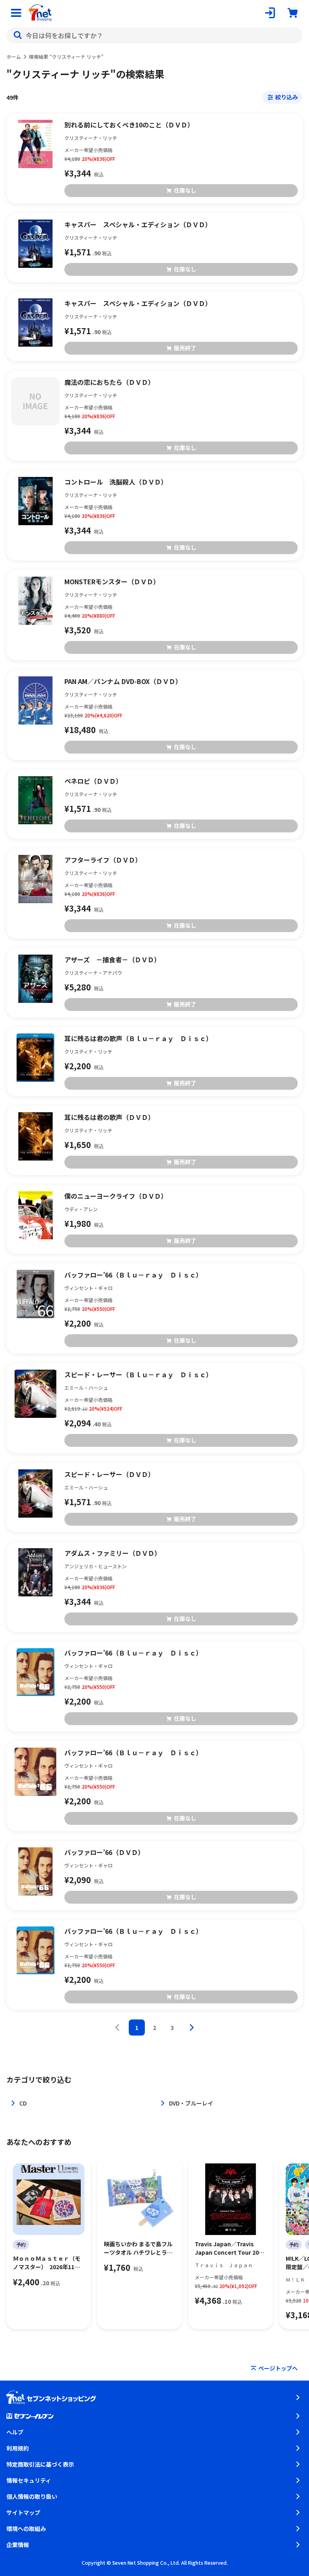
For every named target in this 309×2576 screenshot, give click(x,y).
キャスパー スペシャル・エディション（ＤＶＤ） (138, 224)
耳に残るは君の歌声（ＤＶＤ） (109, 1117)
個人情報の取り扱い (32, 2496)
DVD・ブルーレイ (191, 2103)
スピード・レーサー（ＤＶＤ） (109, 1474)
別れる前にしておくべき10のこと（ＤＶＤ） (129, 125)
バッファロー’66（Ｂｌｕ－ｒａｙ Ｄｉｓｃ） (133, 1275)
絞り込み (286, 97)
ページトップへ (278, 2368)
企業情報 (18, 2545)
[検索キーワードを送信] (18, 35)
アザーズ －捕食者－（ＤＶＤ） (112, 959)
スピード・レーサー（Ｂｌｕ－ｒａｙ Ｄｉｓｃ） (138, 1374)
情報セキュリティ (29, 2480)
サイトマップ (23, 2512)
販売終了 (185, 348)
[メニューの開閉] (16, 13)
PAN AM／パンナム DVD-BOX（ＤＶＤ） (123, 681)
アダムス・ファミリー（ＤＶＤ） (113, 1553)
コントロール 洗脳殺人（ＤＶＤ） (116, 482)
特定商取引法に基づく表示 (40, 2464)
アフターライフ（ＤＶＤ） (103, 860)
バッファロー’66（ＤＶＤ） (104, 1852)
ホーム (14, 56)
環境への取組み (26, 2529)
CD (23, 2103)
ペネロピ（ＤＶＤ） (93, 781)
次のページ (192, 2028)
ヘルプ (15, 2432)
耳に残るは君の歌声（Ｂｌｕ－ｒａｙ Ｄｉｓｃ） (138, 1038)
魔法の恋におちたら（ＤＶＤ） (109, 382)
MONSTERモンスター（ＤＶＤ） (112, 581)
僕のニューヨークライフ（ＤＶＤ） (116, 1196)
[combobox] (154, 35)
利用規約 (18, 2448)
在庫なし (185, 190)
